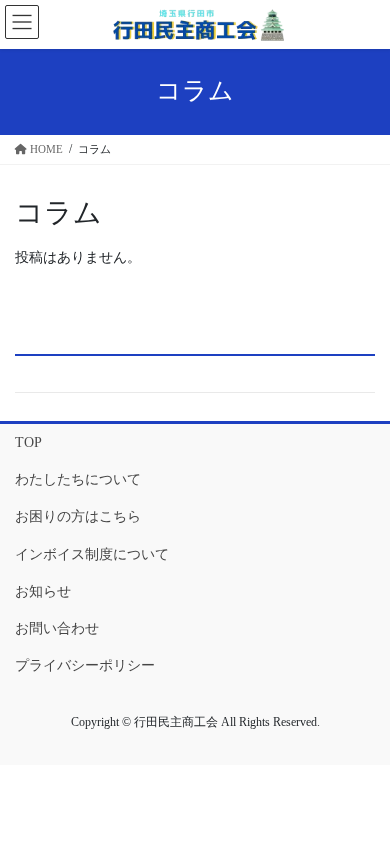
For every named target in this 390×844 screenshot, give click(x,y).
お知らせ (43, 591)
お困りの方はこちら (78, 516)
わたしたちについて (78, 479)
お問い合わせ (57, 628)
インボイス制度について (92, 554)
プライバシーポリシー (85, 665)
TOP (28, 442)
